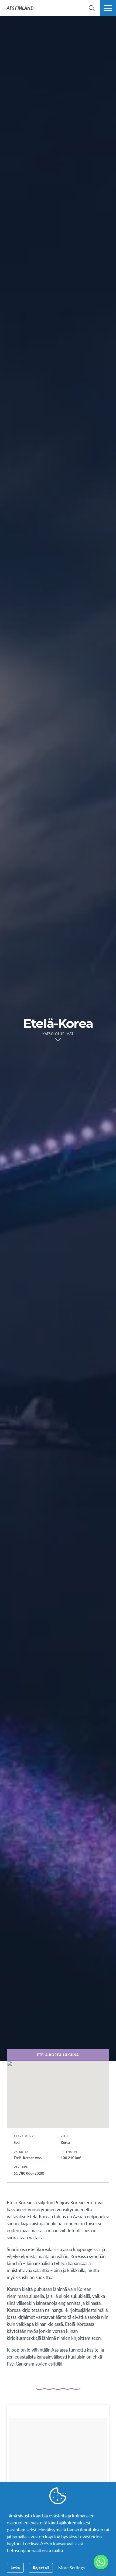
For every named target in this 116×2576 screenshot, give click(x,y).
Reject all (41, 2568)
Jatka (15, 2568)
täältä (57, 2550)
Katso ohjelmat (58, 1034)
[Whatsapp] (101, 2562)
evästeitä (58, 2516)
